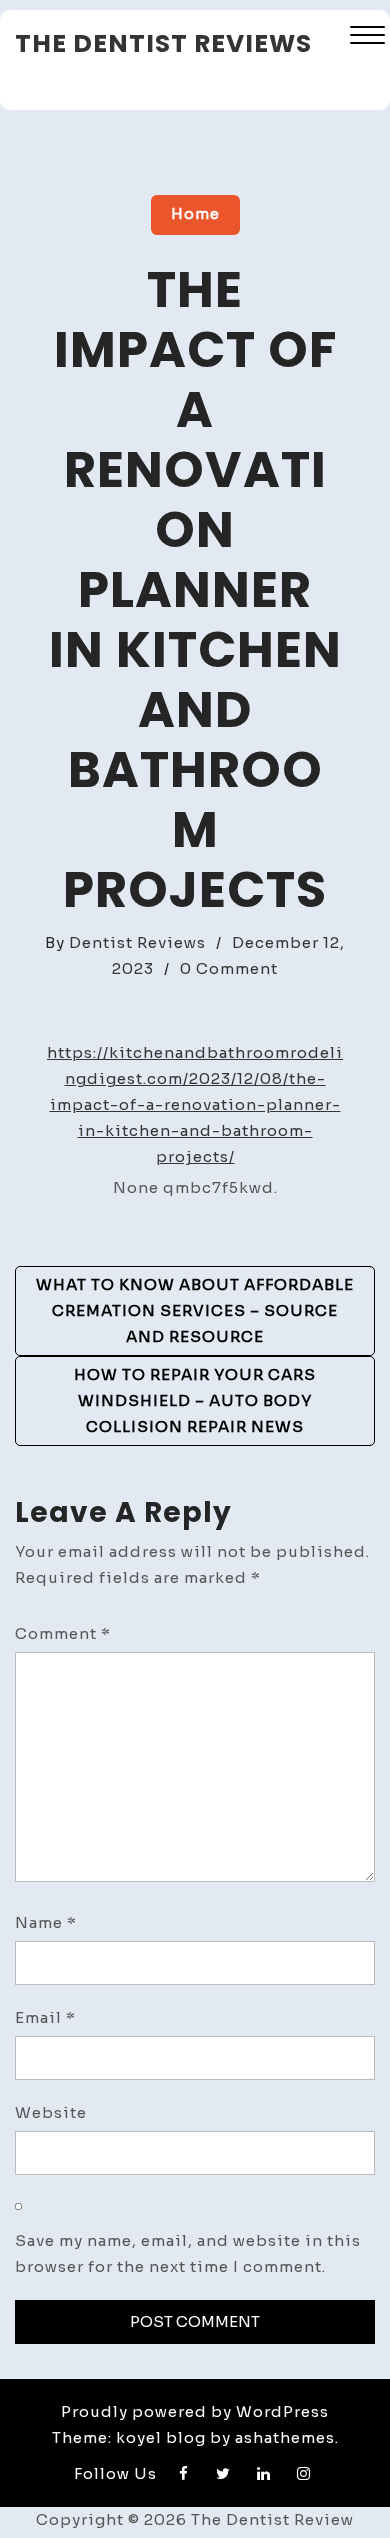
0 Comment (229, 968)
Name (46, 1922)
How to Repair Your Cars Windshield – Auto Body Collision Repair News (195, 1400)
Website (51, 2112)
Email (45, 2017)
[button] (367, 37)
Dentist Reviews (137, 942)
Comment (63, 1633)
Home (195, 213)
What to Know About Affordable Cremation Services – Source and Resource (195, 1310)
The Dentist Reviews (163, 43)
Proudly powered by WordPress (195, 2411)
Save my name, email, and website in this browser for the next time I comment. (188, 2253)
